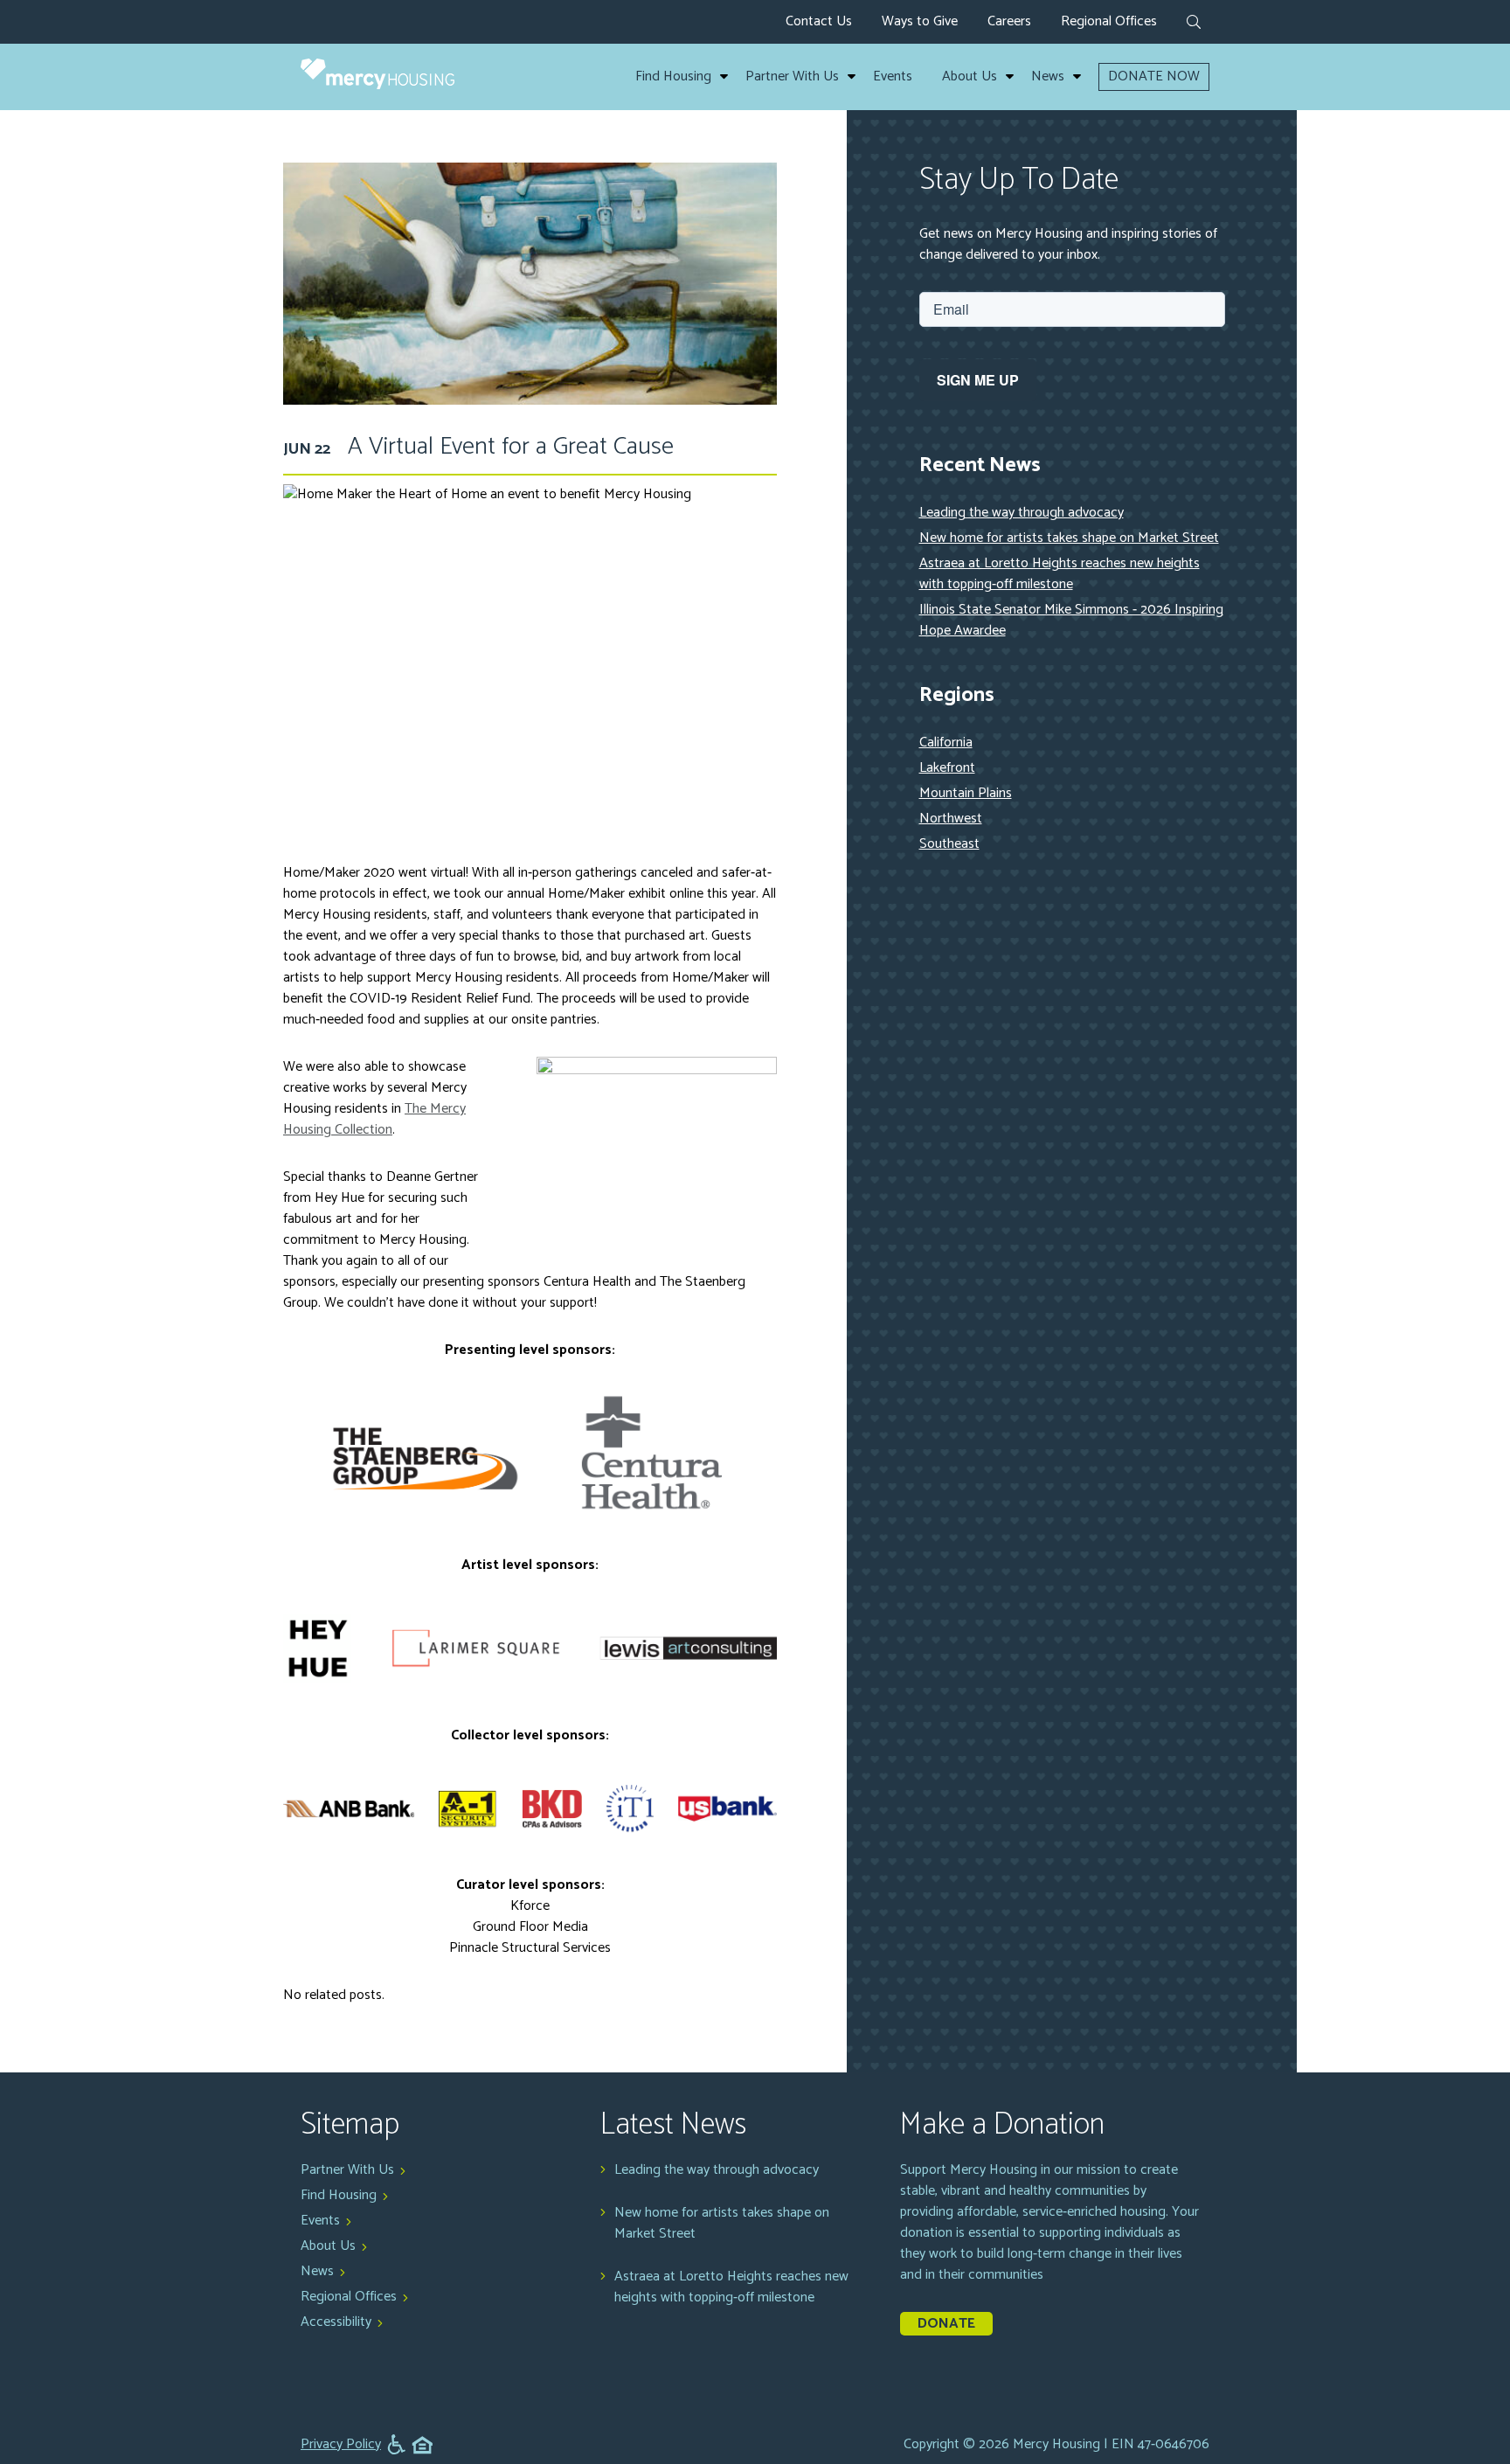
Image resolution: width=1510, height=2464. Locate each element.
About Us (970, 77)
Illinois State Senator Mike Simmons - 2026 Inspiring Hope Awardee (1071, 620)
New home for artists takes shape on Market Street (1069, 538)
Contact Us (819, 21)
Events (893, 77)
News (1048, 77)
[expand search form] (1194, 24)
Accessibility (336, 2322)
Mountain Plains (966, 793)
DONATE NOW (1154, 76)
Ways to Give (920, 21)
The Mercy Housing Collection (374, 1119)
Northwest (951, 819)
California (946, 743)
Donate (946, 2324)
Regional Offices (1109, 21)
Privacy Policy (341, 2445)
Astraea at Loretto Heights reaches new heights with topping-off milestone (1060, 574)
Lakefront (947, 768)
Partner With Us (792, 77)
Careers (1009, 21)
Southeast (949, 844)
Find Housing (673, 77)
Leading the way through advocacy (1022, 513)
